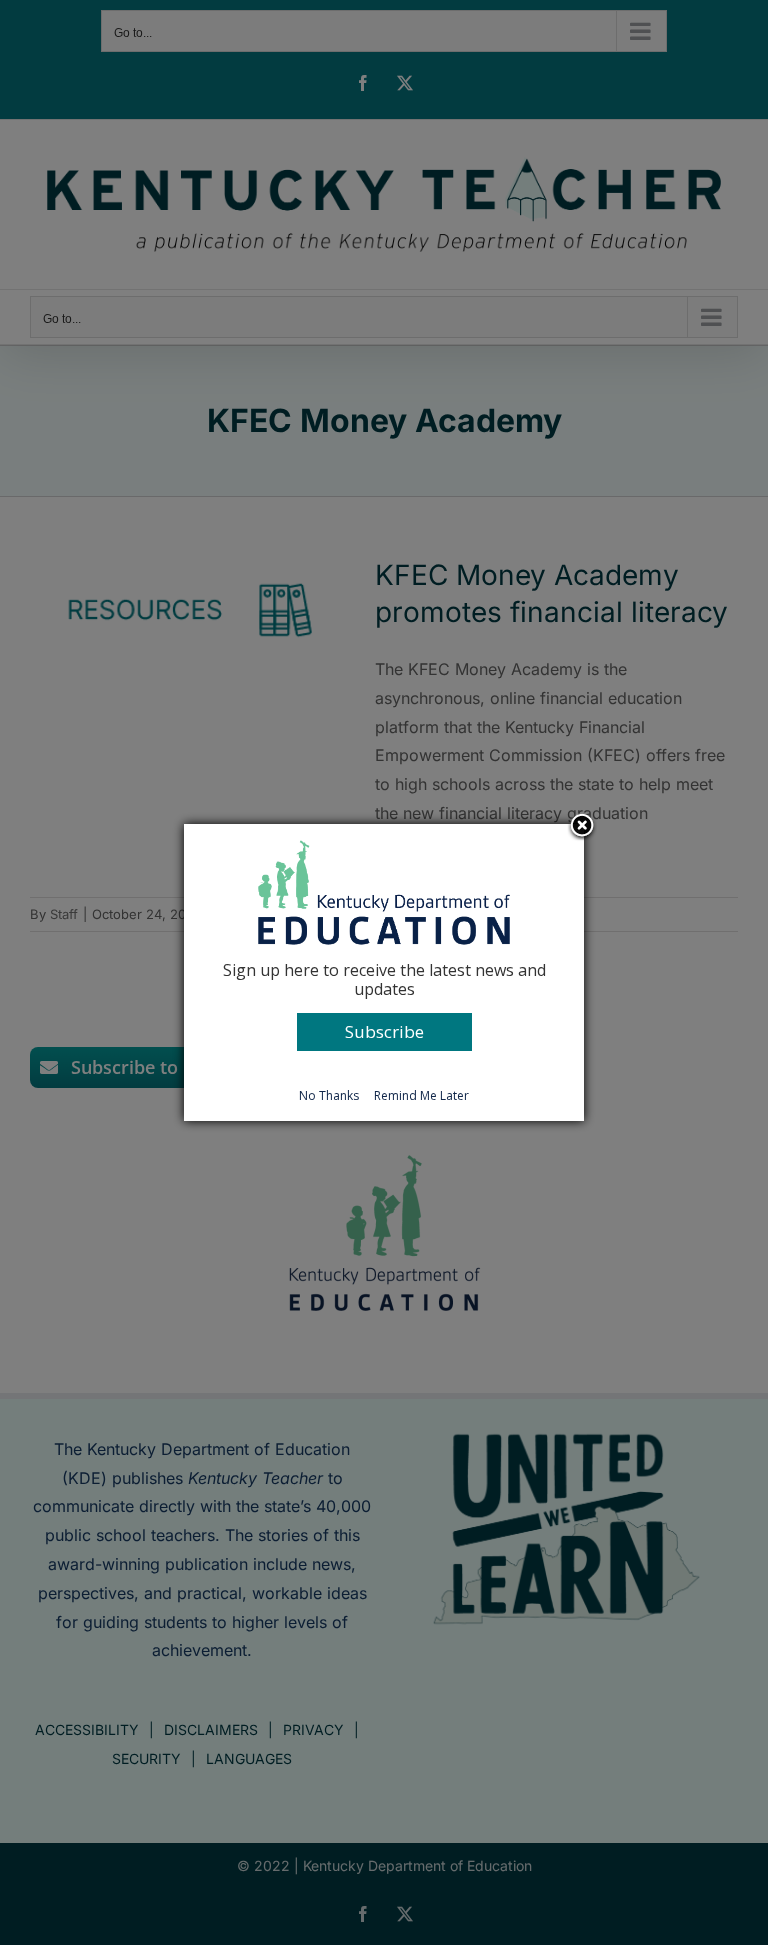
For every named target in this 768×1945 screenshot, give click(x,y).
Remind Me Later (421, 1095)
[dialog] (384, 972)
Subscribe (384, 1031)
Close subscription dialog (582, 827)
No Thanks (329, 1095)
